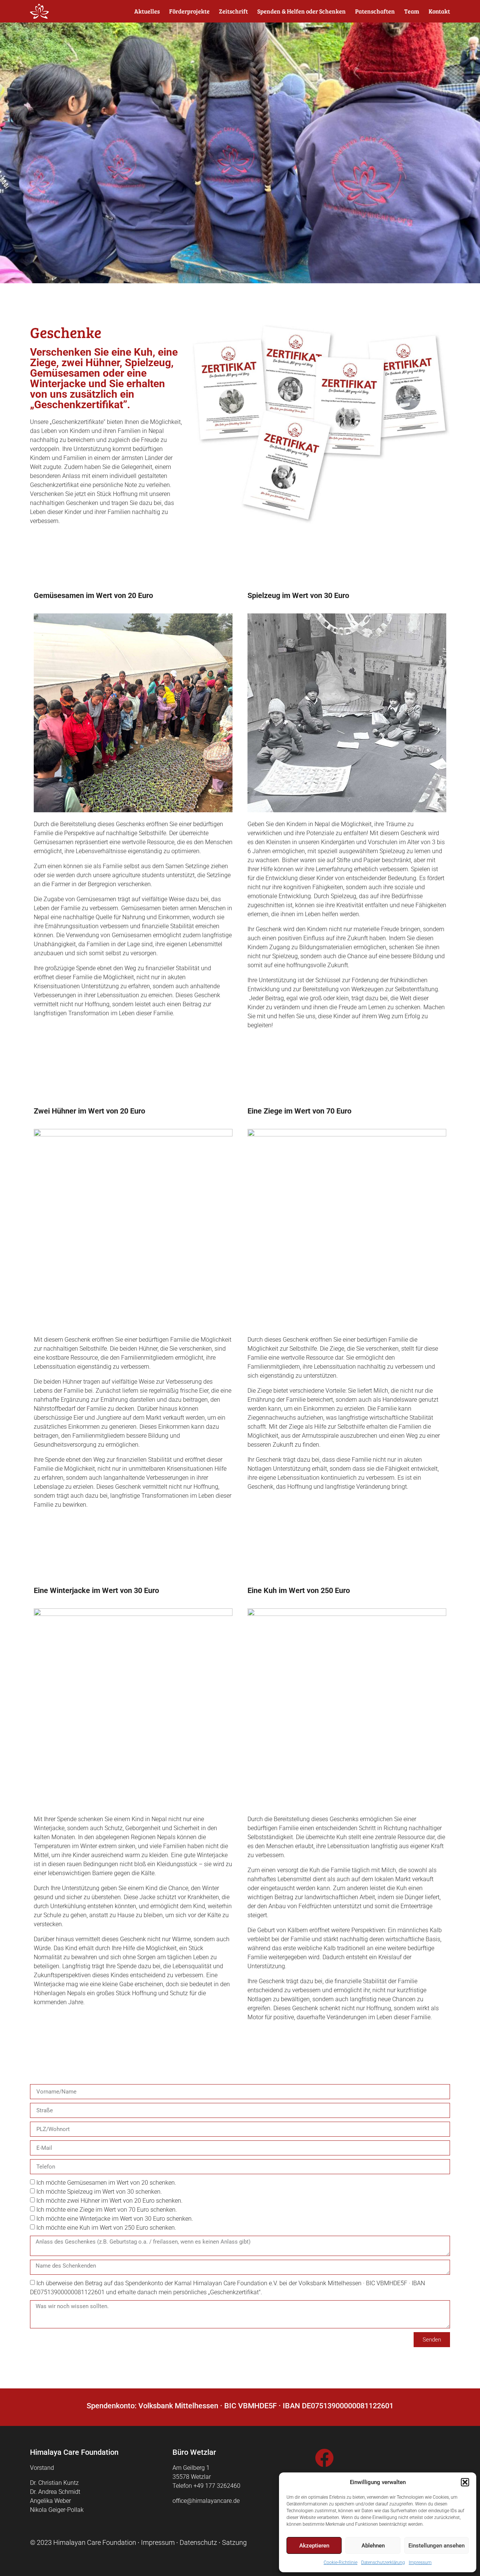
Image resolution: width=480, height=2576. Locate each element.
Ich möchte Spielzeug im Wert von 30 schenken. (99, 2192)
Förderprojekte (189, 11)
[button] (465, 2482)
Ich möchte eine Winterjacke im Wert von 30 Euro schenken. (115, 2219)
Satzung (234, 2542)
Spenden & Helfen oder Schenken (301, 11)
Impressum (420, 2562)
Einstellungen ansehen (436, 2546)
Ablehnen (373, 2546)
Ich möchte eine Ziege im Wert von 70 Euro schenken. (107, 2210)
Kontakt (439, 11)
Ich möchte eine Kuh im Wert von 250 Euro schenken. (106, 2228)
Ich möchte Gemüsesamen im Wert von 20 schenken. (106, 2183)
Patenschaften (375, 11)
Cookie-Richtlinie (340, 2562)
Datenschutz (198, 2542)
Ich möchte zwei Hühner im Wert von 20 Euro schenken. (109, 2201)
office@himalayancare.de (206, 2501)
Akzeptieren (314, 2546)
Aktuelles (147, 11)
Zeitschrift (233, 11)
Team (412, 11)
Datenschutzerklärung (383, 2562)
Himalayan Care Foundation (95, 2542)
